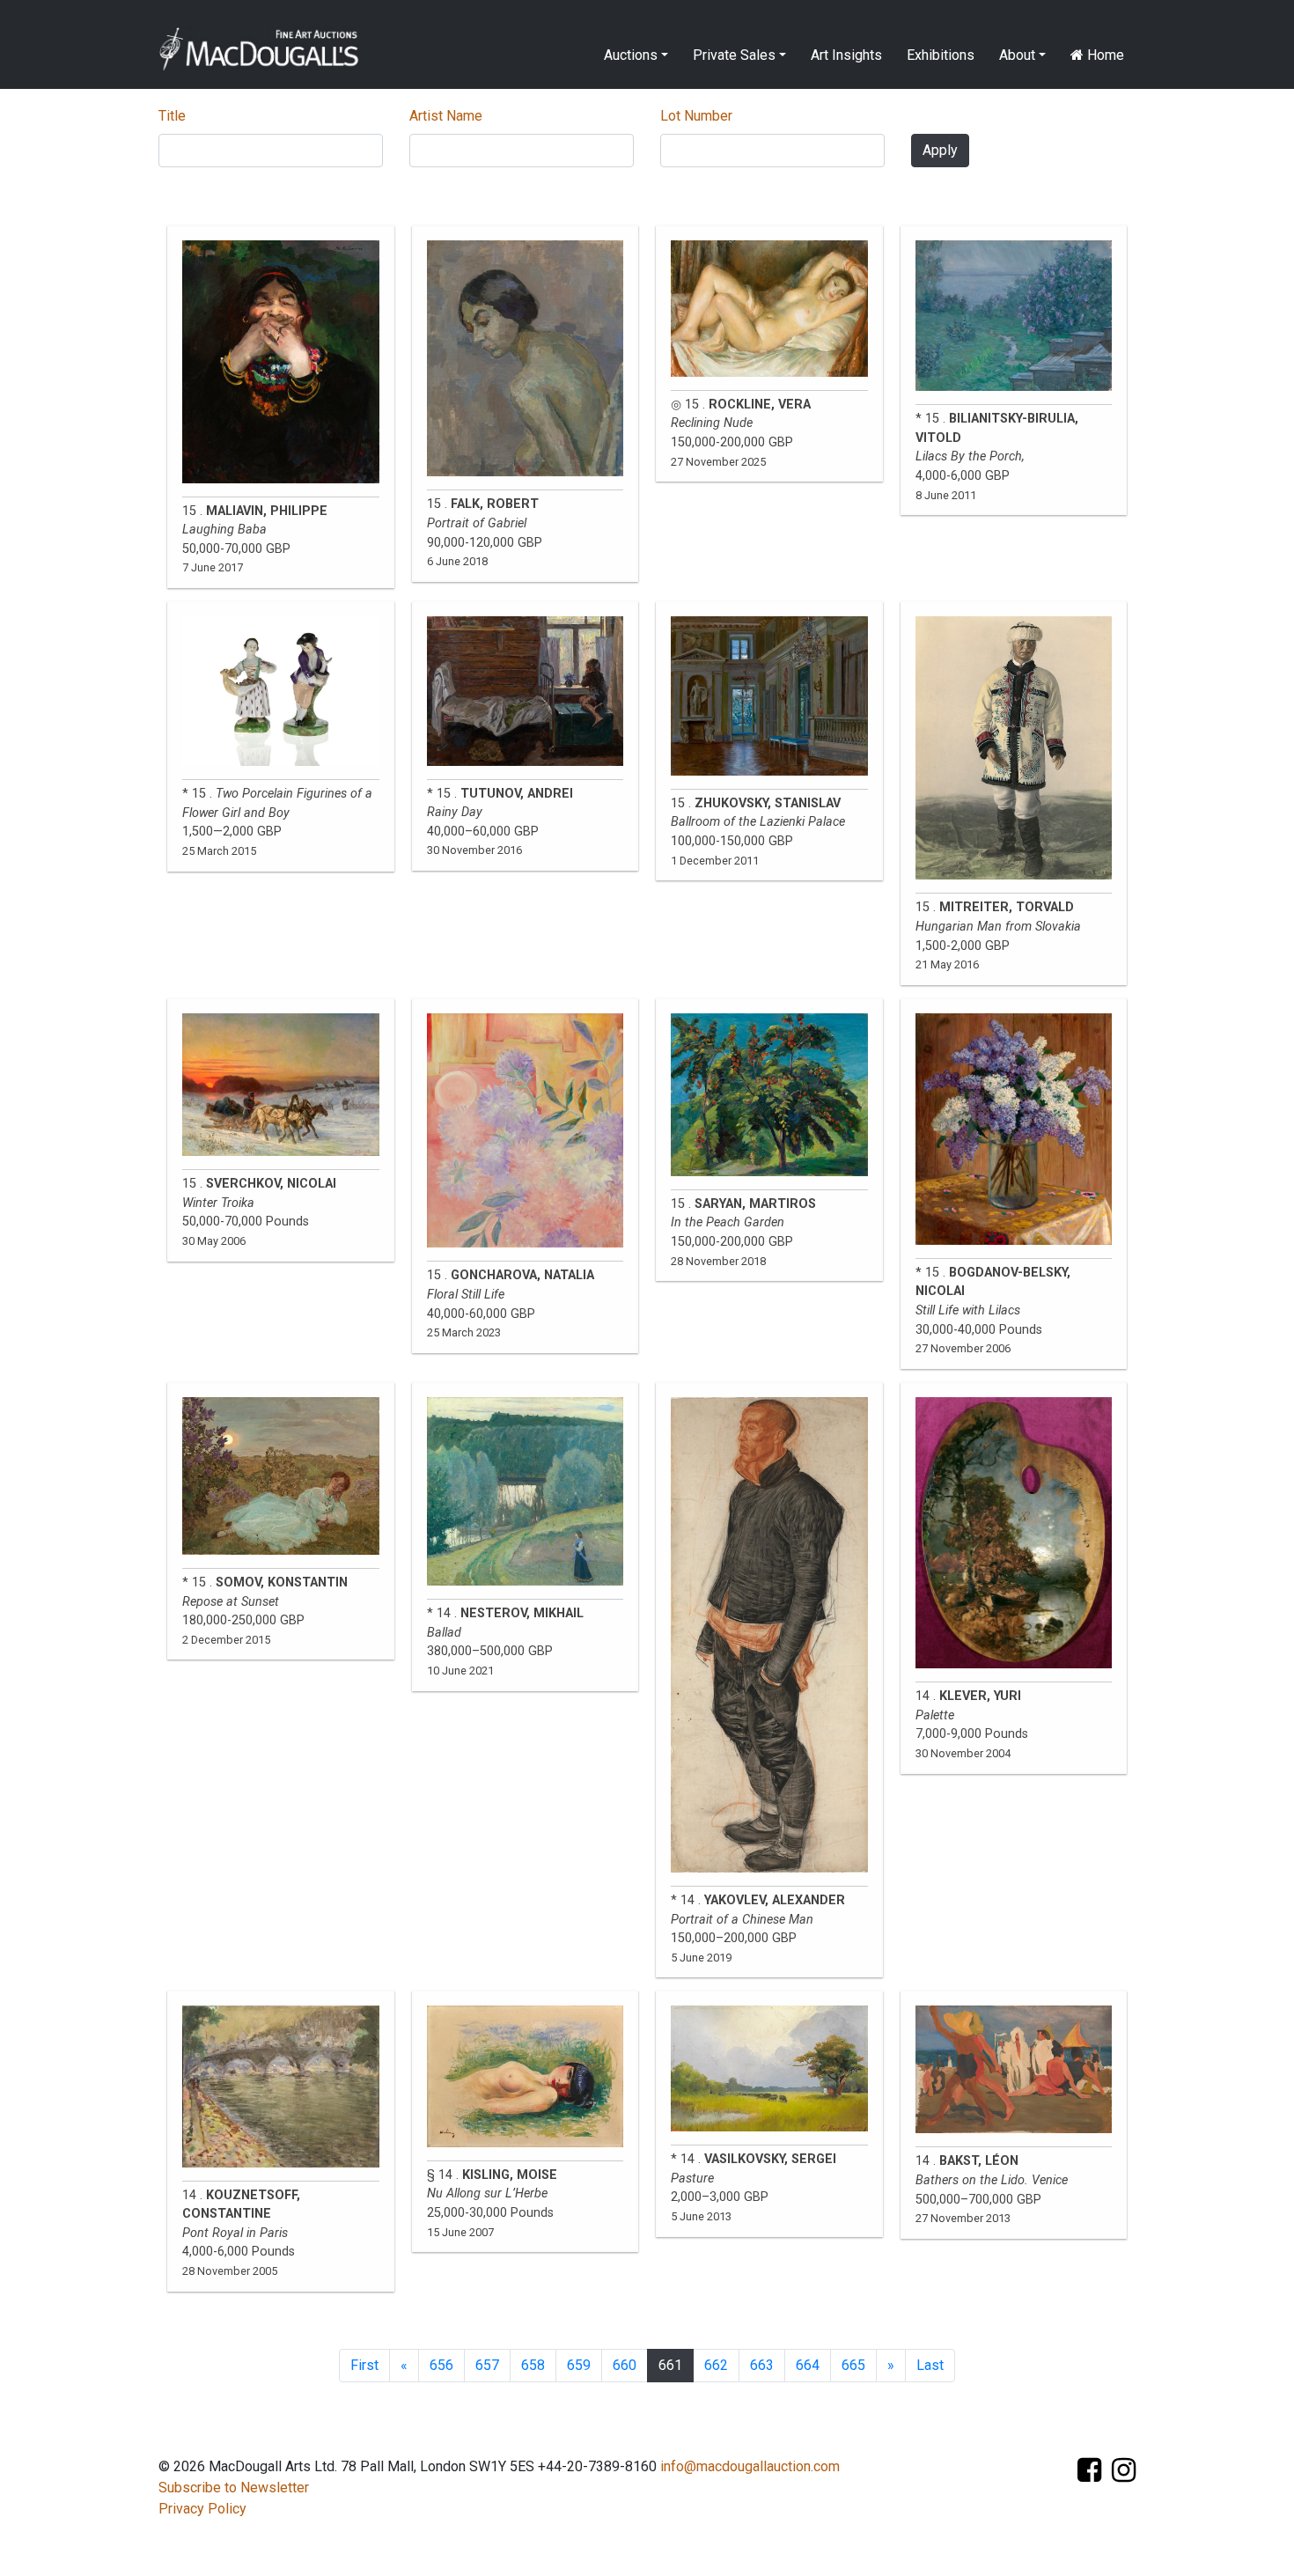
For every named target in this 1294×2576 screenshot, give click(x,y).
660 (625, 2365)
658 (533, 2365)
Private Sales (734, 55)
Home (1104, 55)
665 (853, 2365)
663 (762, 2365)
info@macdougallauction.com (750, 2466)
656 (441, 2365)
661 (670, 2365)
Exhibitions (941, 55)
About (1017, 55)
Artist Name (446, 116)
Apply (940, 150)
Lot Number (696, 116)
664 (808, 2365)
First (364, 2365)
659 (579, 2365)
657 (487, 2365)
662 (716, 2365)
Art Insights (846, 55)
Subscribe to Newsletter (234, 2488)
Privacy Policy (202, 2509)
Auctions (631, 55)
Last (930, 2365)
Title (172, 116)
